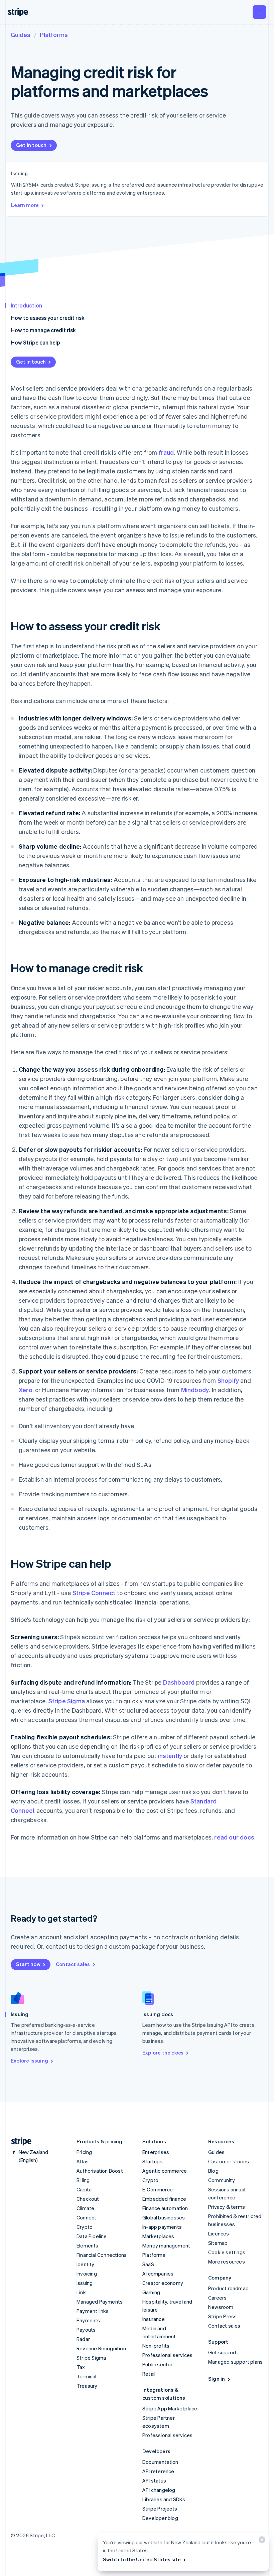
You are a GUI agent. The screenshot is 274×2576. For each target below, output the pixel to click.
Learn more (25, 205)
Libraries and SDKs (164, 2499)
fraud (166, 452)
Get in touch (31, 145)
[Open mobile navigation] (259, 12)
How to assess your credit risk (48, 318)
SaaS (148, 2264)
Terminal (87, 2376)
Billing (83, 2180)
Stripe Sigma (67, 1701)
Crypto (85, 2227)
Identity (86, 2264)
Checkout (88, 2199)
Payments (88, 2320)
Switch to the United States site (142, 2559)
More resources (227, 2262)
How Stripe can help (35, 342)
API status (154, 2481)
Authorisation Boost (100, 2171)
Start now (28, 1964)
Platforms (54, 35)
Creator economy (163, 2283)
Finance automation (165, 2208)
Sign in (217, 2379)
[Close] (261, 2541)
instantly (170, 1756)
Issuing (85, 2283)
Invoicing (87, 2274)
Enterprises (156, 2152)
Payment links (93, 2311)
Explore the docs (163, 2053)
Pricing (84, 2152)
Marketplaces (158, 2236)
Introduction (26, 305)
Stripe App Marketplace (170, 2408)
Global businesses (164, 2217)
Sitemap (218, 2243)
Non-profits (156, 2346)
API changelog (159, 2490)
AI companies (158, 2274)
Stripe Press (222, 2316)
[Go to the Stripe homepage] (19, 2141)
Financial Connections (102, 2255)
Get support (222, 2352)
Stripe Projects (160, 2509)
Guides (21, 35)
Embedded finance (164, 2199)
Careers (217, 2298)
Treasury (87, 2386)
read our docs (234, 1837)
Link (81, 2292)
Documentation (160, 2462)
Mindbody (195, 1390)
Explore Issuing (29, 2061)
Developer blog (160, 2518)
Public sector (158, 2364)
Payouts (86, 2330)
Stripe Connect (94, 1593)
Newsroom (221, 2307)
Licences (219, 2233)
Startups (153, 2161)
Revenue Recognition (101, 2348)
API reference (158, 2471)
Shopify (228, 1380)
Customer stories (229, 2161)
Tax (81, 2367)
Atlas (83, 2161)
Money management (166, 2245)
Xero (26, 1390)
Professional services (167, 2355)
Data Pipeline (92, 2236)
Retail (149, 2374)
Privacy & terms (227, 2207)
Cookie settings (227, 2252)
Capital (85, 2189)
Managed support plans (235, 2362)
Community (222, 2180)
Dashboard (179, 1682)
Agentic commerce (165, 2171)
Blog (213, 2171)
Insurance (154, 2319)
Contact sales (73, 1964)
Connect (86, 2217)
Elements (88, 2245)
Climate (85, 2208)
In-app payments (162, 2227)
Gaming (151, 2292)
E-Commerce (158, 2189)
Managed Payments (100, 2302)
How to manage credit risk (43, 330)
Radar (83, 2339)
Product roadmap (228, 2288)
